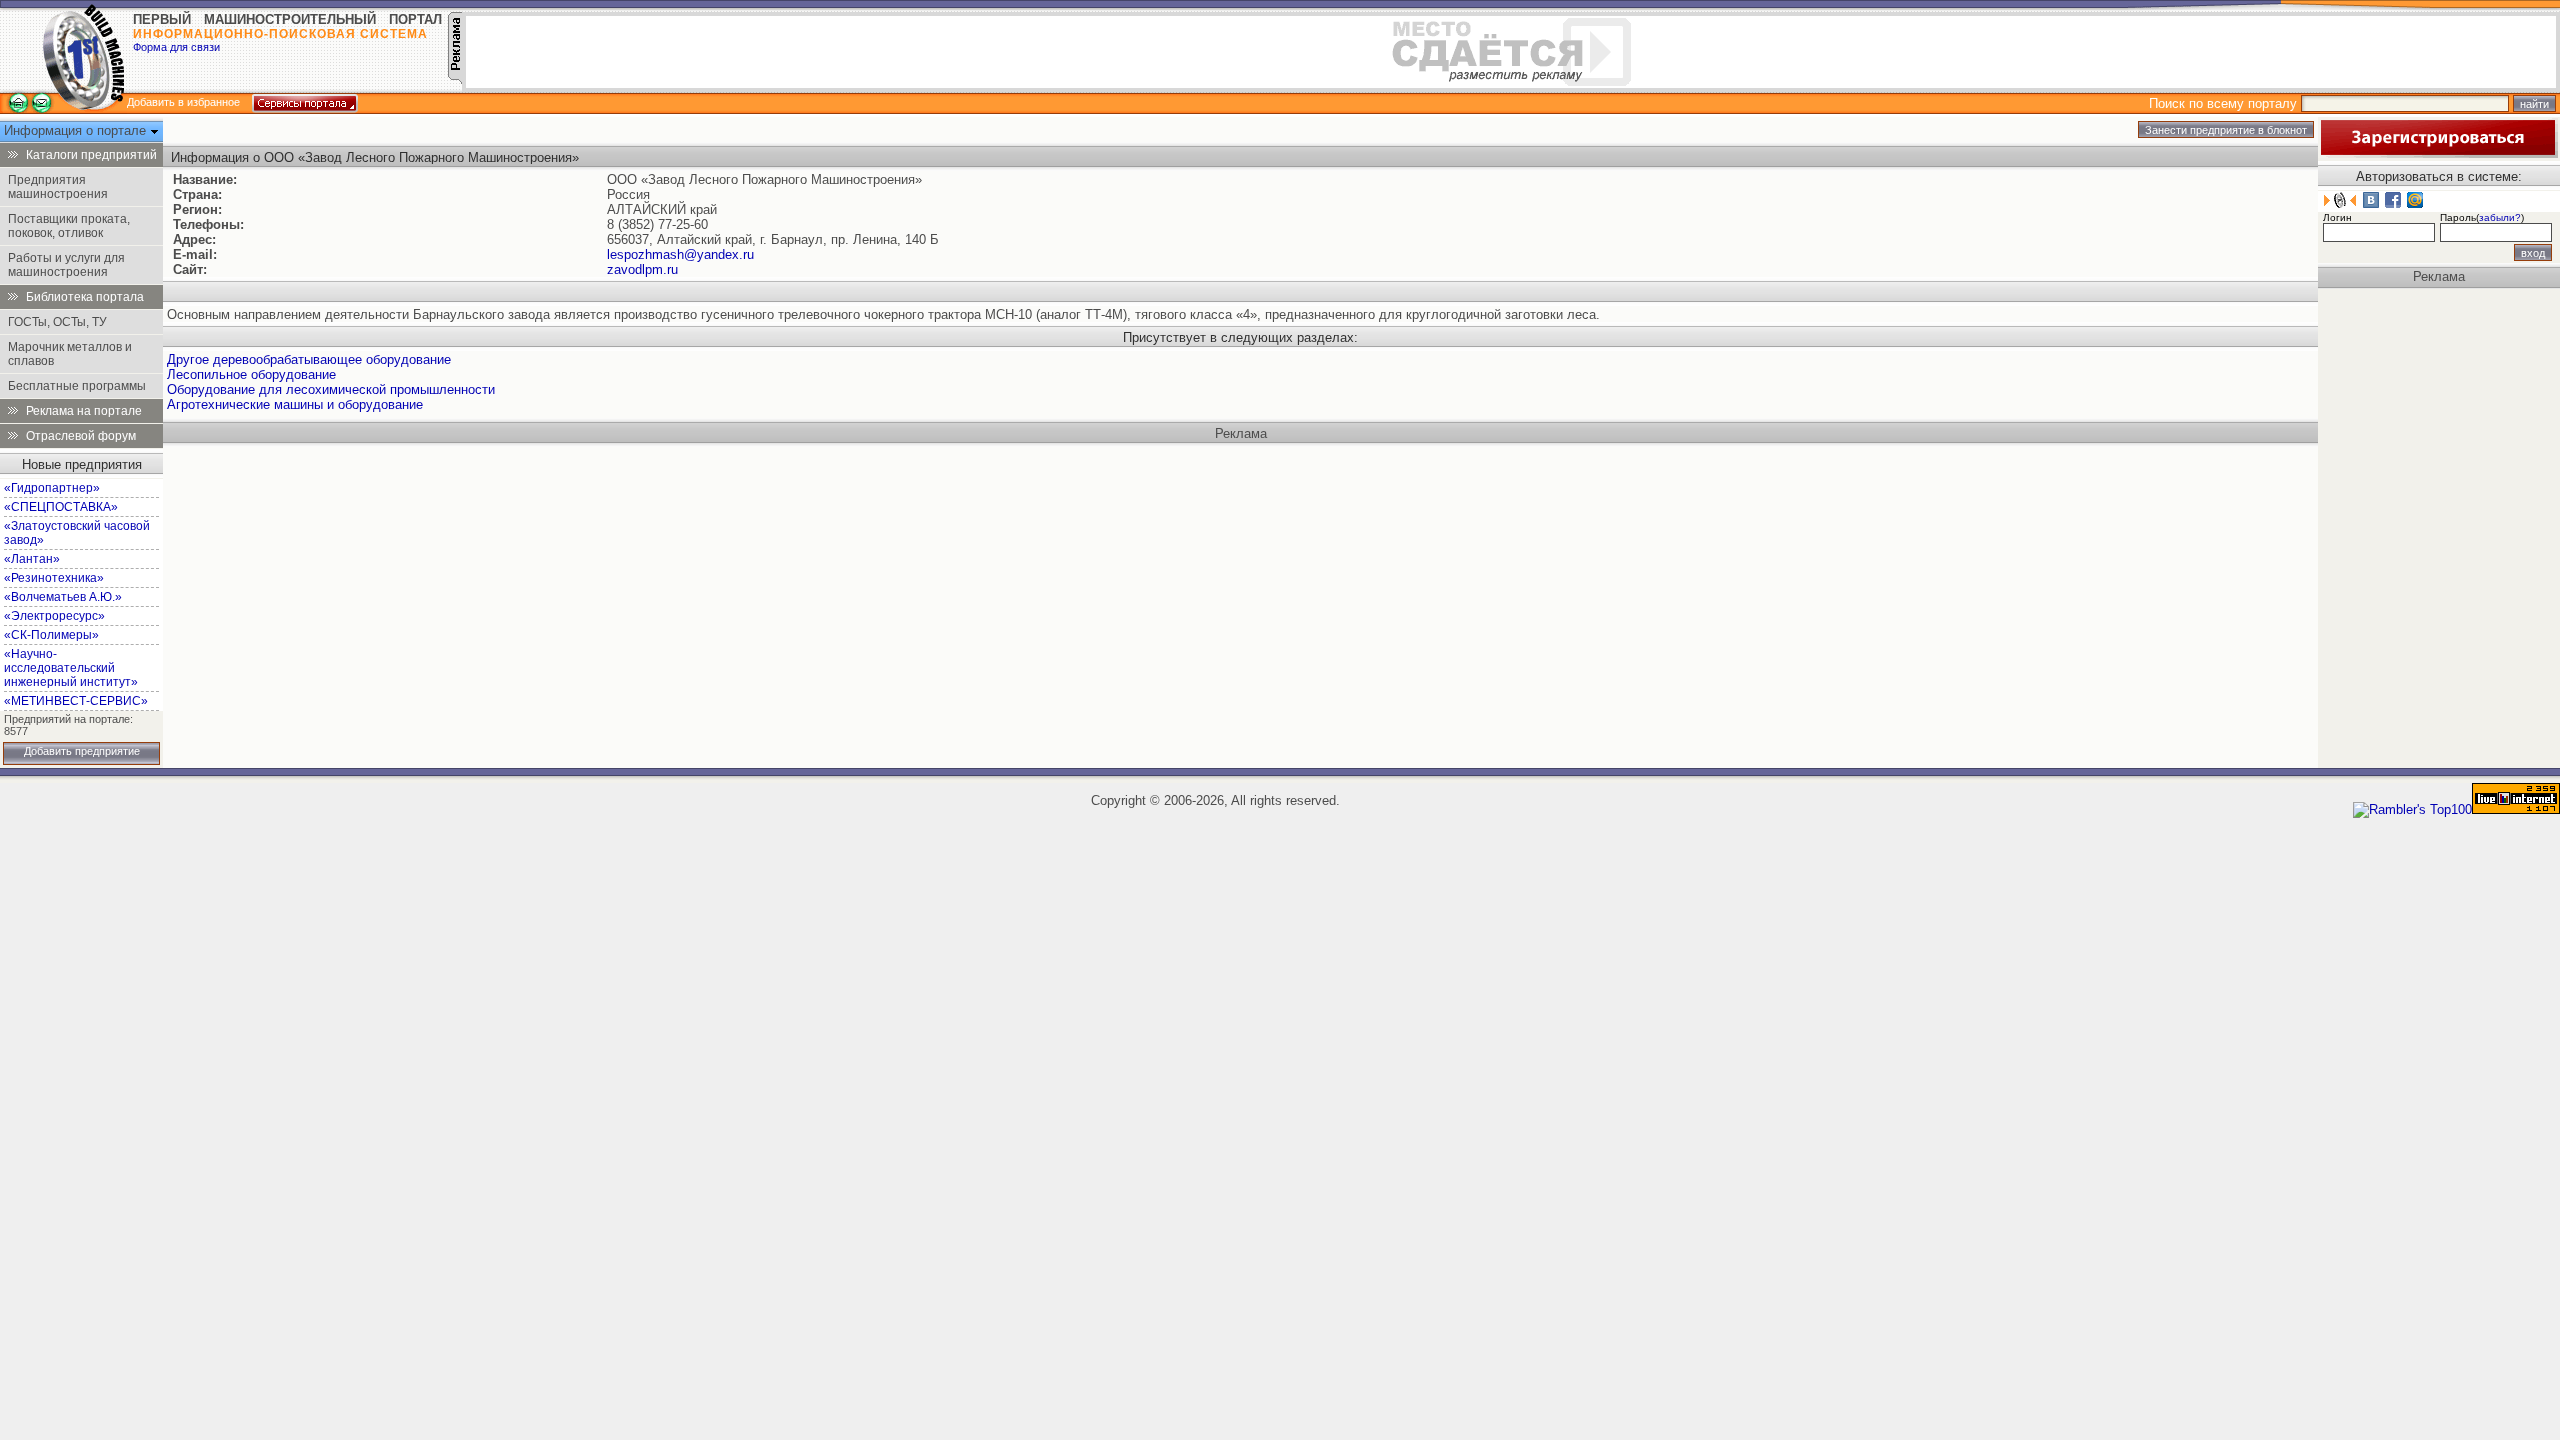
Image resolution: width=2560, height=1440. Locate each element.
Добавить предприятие (82, 751)
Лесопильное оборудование (251, 374)
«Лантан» (32, 559)
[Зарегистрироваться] (2438, 153)
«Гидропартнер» (52, 488)
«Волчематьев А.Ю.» (63, 597)
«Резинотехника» (54, 578)
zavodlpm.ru (642, 269)
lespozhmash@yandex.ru (680, 254)
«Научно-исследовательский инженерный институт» (71, 668)
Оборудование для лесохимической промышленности (331, 389)
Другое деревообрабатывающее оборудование (309, 359)
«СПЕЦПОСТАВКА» (61, 507)
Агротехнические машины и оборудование (295, 404)
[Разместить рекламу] (455, 79)
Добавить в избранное (183, 102)
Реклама (1241, 433)
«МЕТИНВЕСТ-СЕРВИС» (76, 701)
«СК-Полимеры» (51, 635)
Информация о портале (77, 130)
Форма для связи (176, 47)
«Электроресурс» (54, 616)
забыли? (2500, 217)
